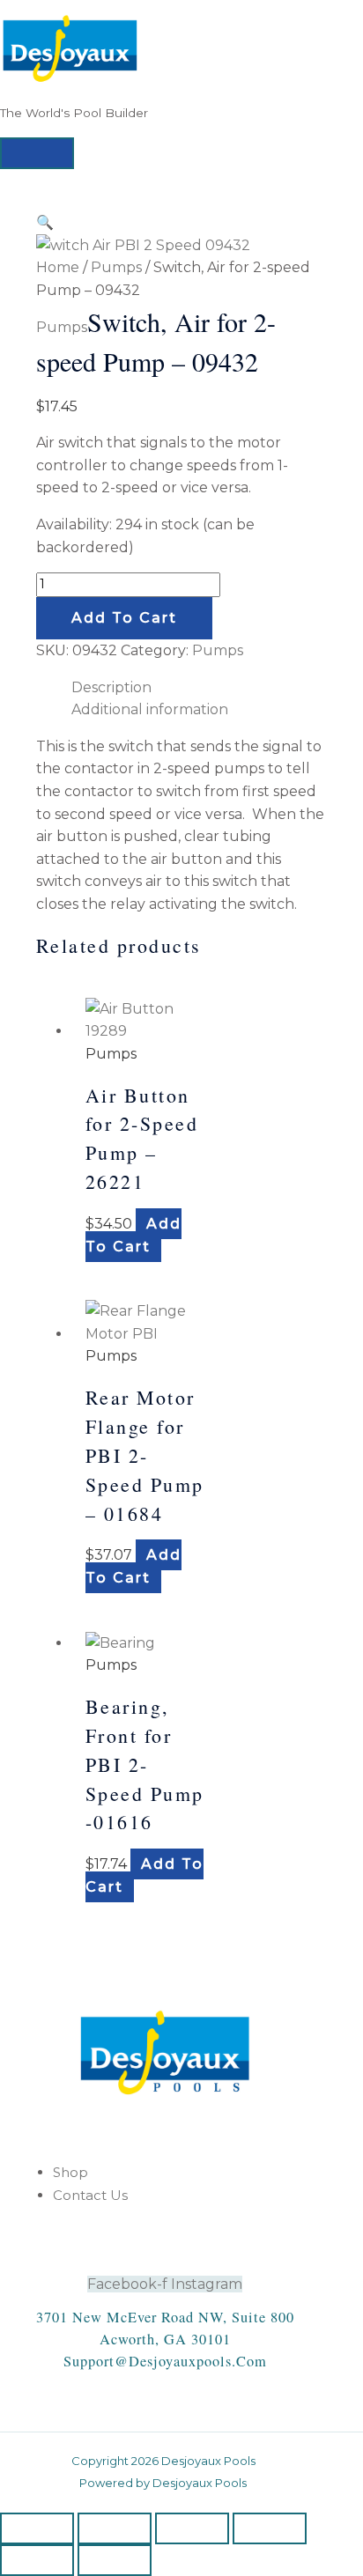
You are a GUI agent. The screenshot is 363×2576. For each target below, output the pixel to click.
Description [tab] (111, 687)
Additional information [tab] (150, 709)
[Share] (192, 2528)
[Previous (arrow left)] (37, 2560)
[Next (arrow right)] (115, 2560)
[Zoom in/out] (37, 2528)
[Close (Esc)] (270, 2528)
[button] (45, 222)
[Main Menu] (37, 153)
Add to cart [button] (133, 1235)
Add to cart (124, 618)
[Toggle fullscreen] (115, 2528)
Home (58, 267)
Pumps (116, 267)
